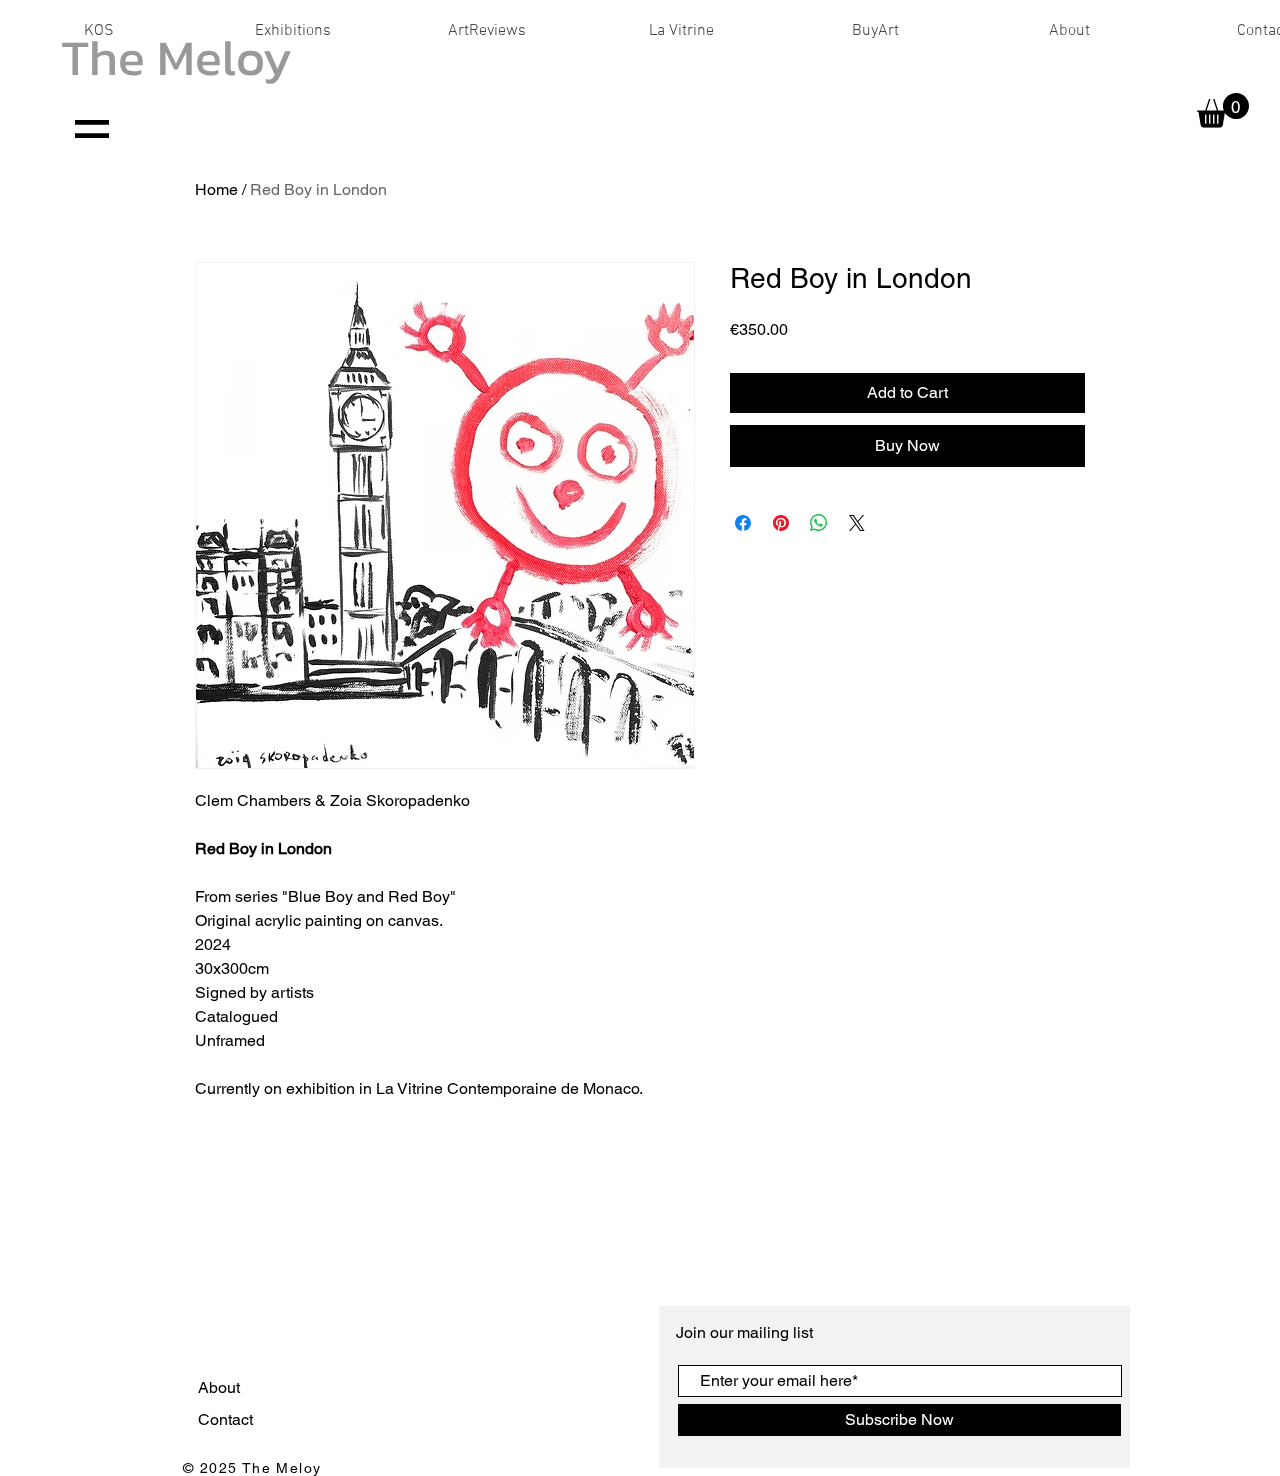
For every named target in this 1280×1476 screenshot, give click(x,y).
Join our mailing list (746, 1332)
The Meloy (176, 57)
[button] (1223, 110)
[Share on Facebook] (743, 523)
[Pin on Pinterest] (781, 523)
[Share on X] (857, 523)
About (221, 1387)
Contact (227, 1419)
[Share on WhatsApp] (819, 523)
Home (216, 189)
